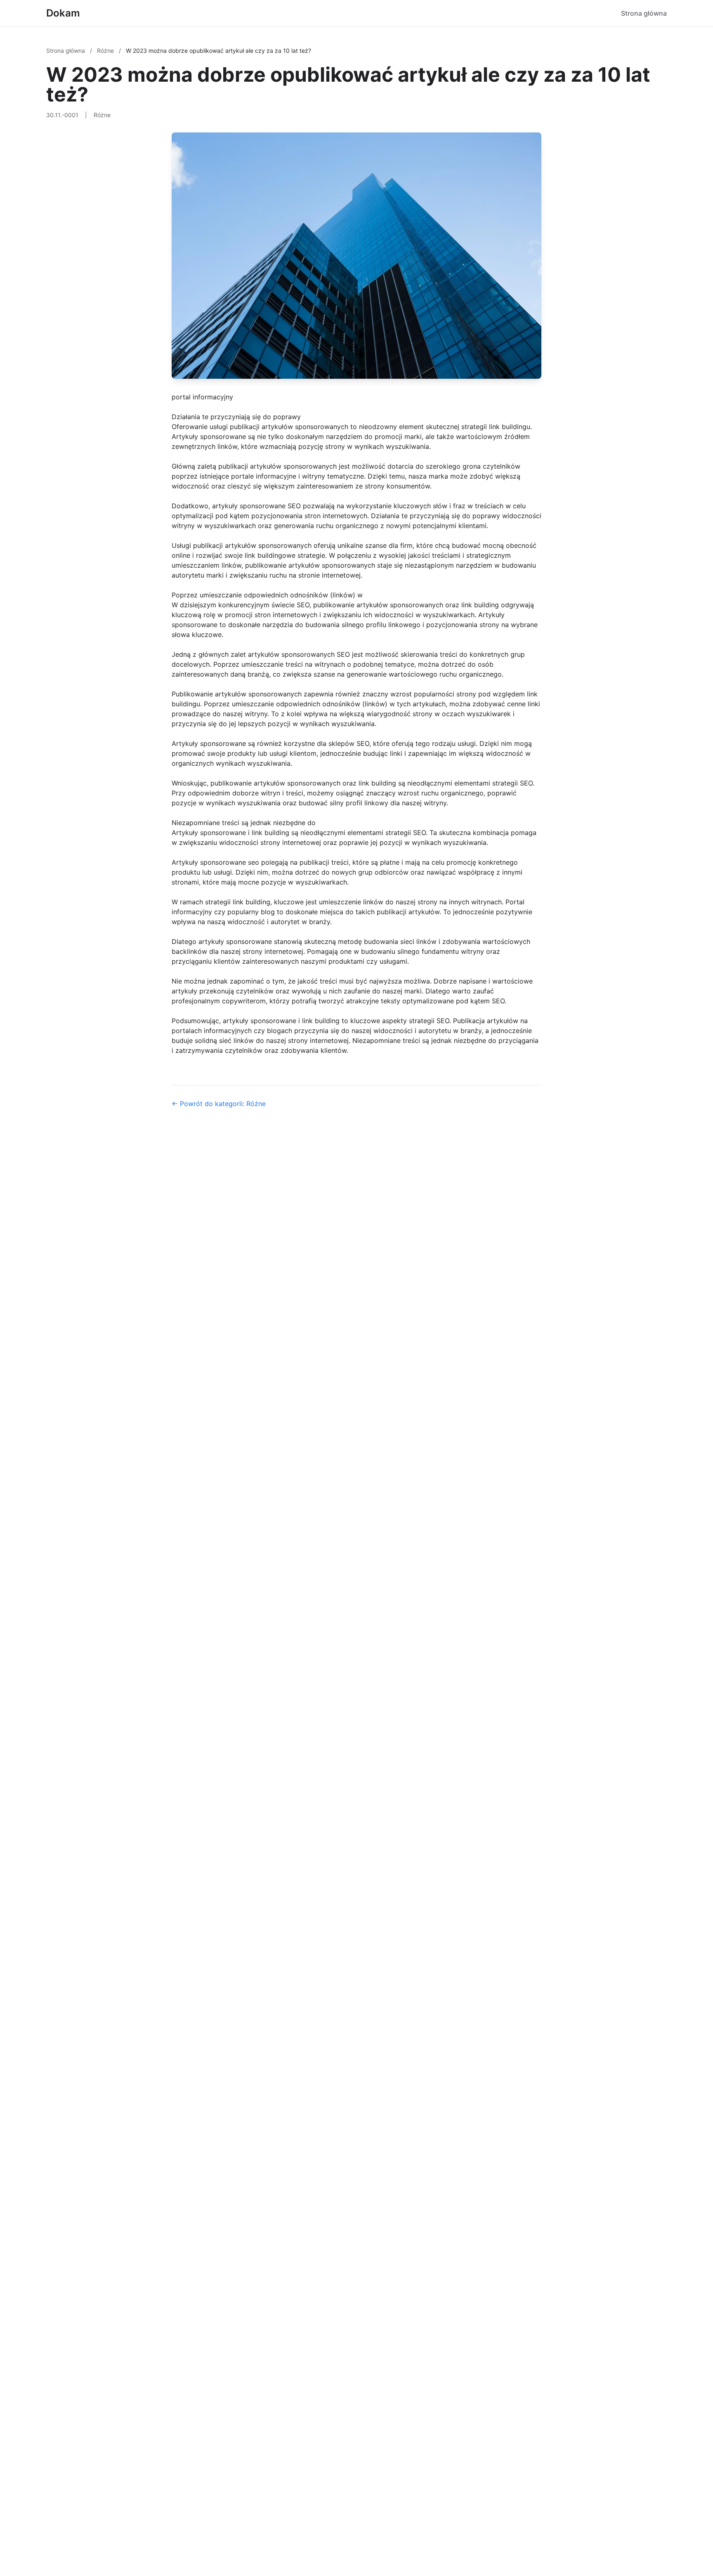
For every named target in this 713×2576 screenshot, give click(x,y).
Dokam (63, 13)
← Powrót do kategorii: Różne (219, 1104)
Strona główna (644, 13)
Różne (106, 51)
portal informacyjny (202, 397)
